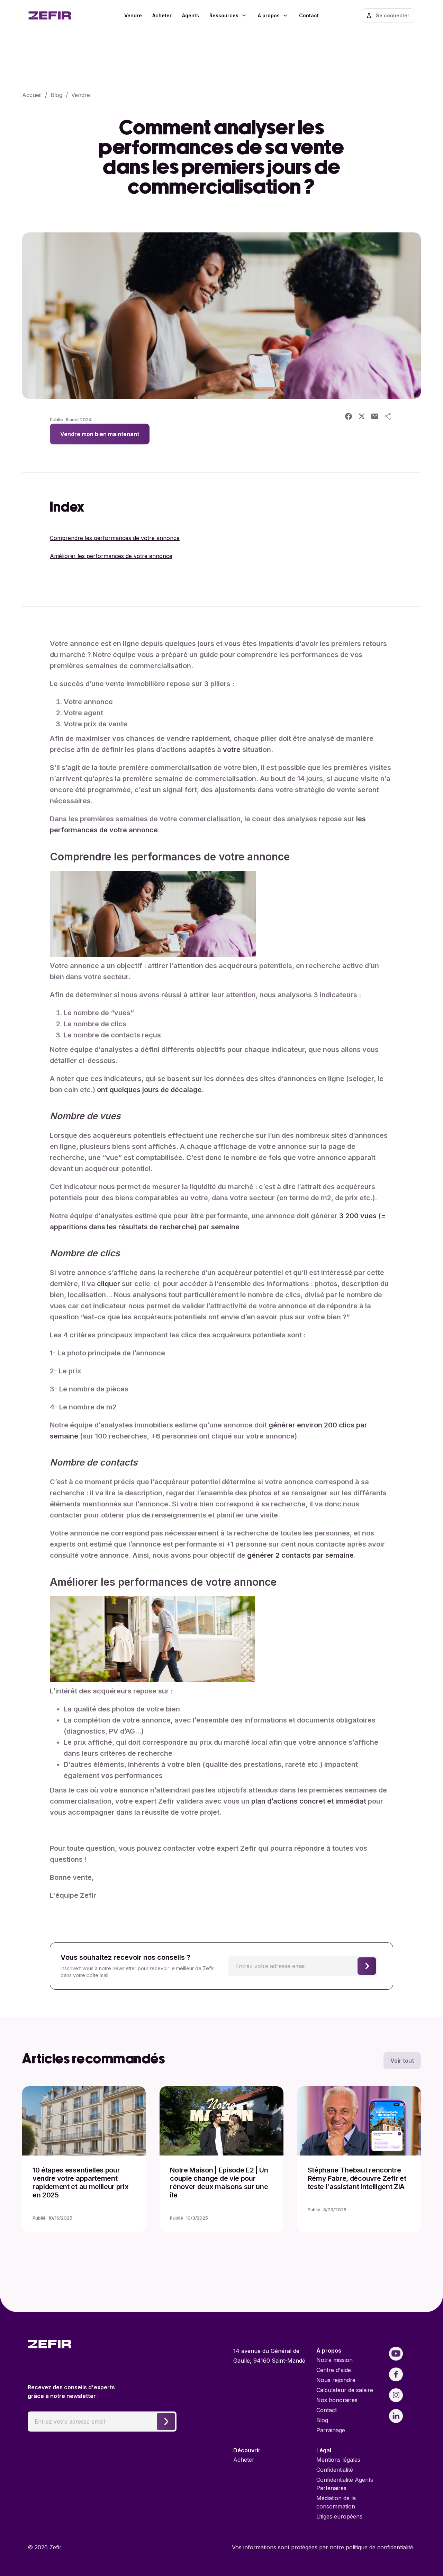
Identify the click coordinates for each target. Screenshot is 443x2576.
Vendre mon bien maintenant (100, 434)
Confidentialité (335, 2470)
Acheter (162, 15)
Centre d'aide (334, 2370)
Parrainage (331, 2430)
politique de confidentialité (379, 2547)
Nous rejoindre (336, 2380)
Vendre (133, 15)
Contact (309, 15)
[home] (59, 16)
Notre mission (334, 2360)
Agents (191, 15)
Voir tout (402, 2061)
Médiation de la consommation (336, 2502)
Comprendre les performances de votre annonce (115, 538)
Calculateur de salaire (345, 2390)
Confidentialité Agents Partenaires (345, 2484)
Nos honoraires (337, 2400)
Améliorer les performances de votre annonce (111, 556)
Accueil (32, 95)
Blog (56, 95)
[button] (228, 16)
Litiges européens (339, 2516)
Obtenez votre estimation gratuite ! (272, 2507)
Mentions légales (338, 2460)
